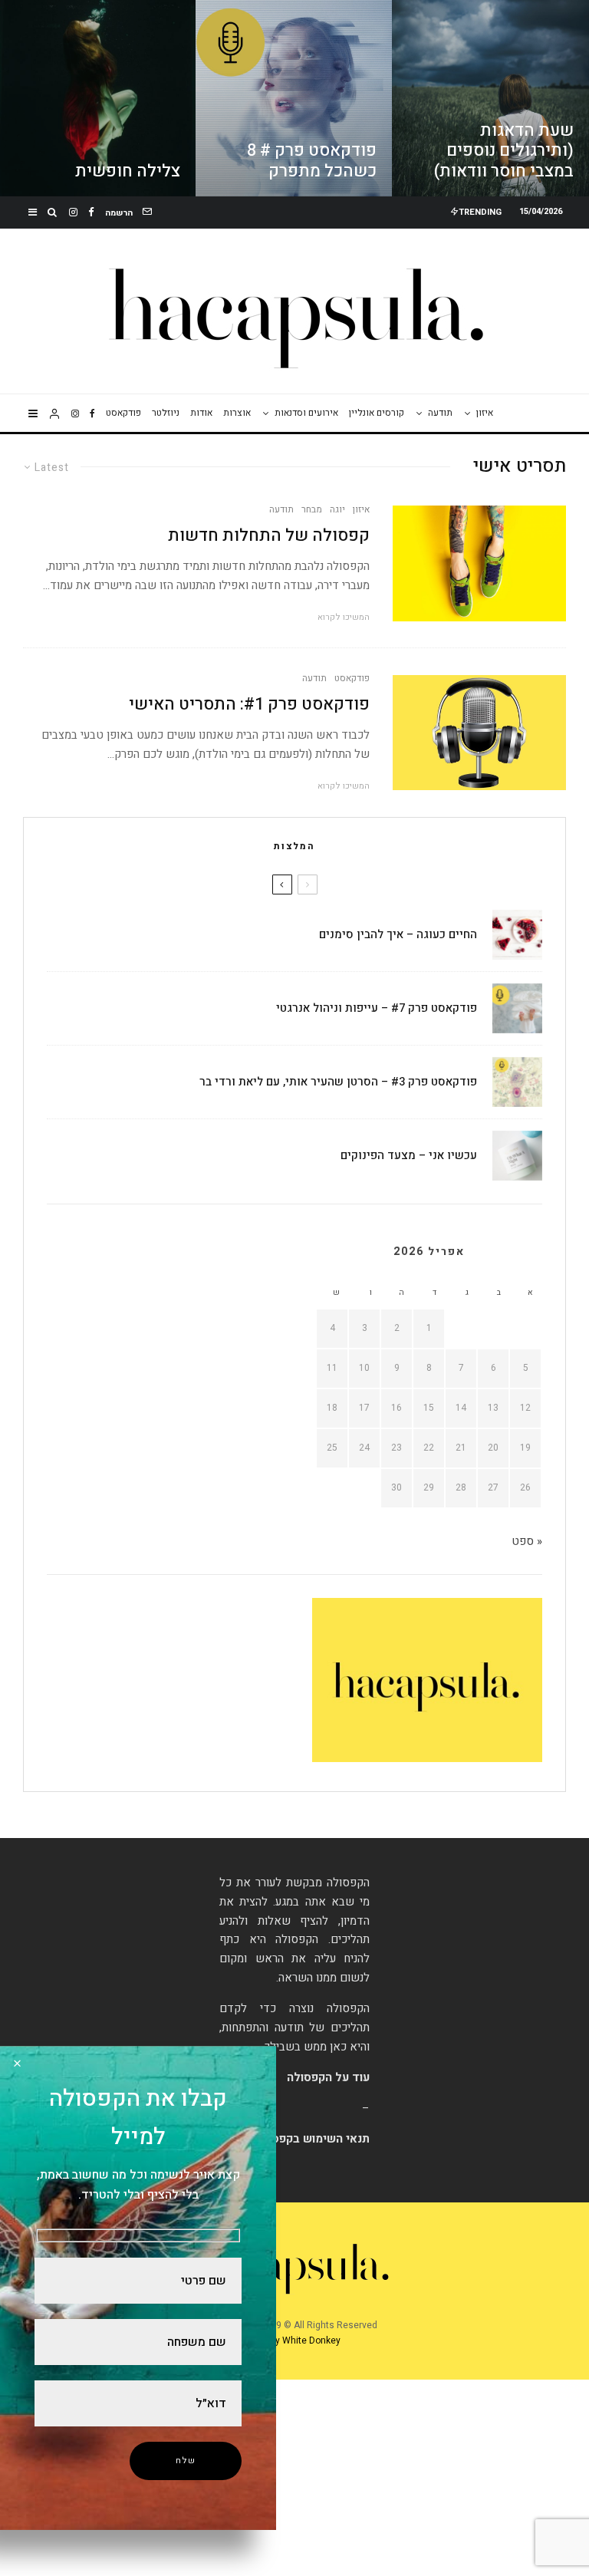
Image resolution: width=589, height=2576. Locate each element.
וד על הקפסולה (325, 2077)
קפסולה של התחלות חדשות (269, 535)
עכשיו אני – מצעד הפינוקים (409, 1155)
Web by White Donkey (294, 2340)
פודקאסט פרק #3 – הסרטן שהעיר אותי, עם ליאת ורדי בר (338, 1082)
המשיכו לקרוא (344, 617)
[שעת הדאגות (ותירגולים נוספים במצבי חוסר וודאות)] (490, 98)
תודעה (440, 413)
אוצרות (237, 413)
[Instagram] (73, 212)
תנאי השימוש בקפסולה (312, 2139)
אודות (201, 413)
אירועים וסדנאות (306, 413)
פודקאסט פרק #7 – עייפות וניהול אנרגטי (377, 1008)
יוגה (337, 509)
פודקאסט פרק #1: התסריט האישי (249, 704)
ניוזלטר (166, 413)
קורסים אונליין (377, 413)
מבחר (312, 509)
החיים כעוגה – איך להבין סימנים (398, 934)
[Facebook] (91, 212)
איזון (485, 413)
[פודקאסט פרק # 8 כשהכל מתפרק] (294, 98)
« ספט (527, 1541)
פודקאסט (123, 413)
